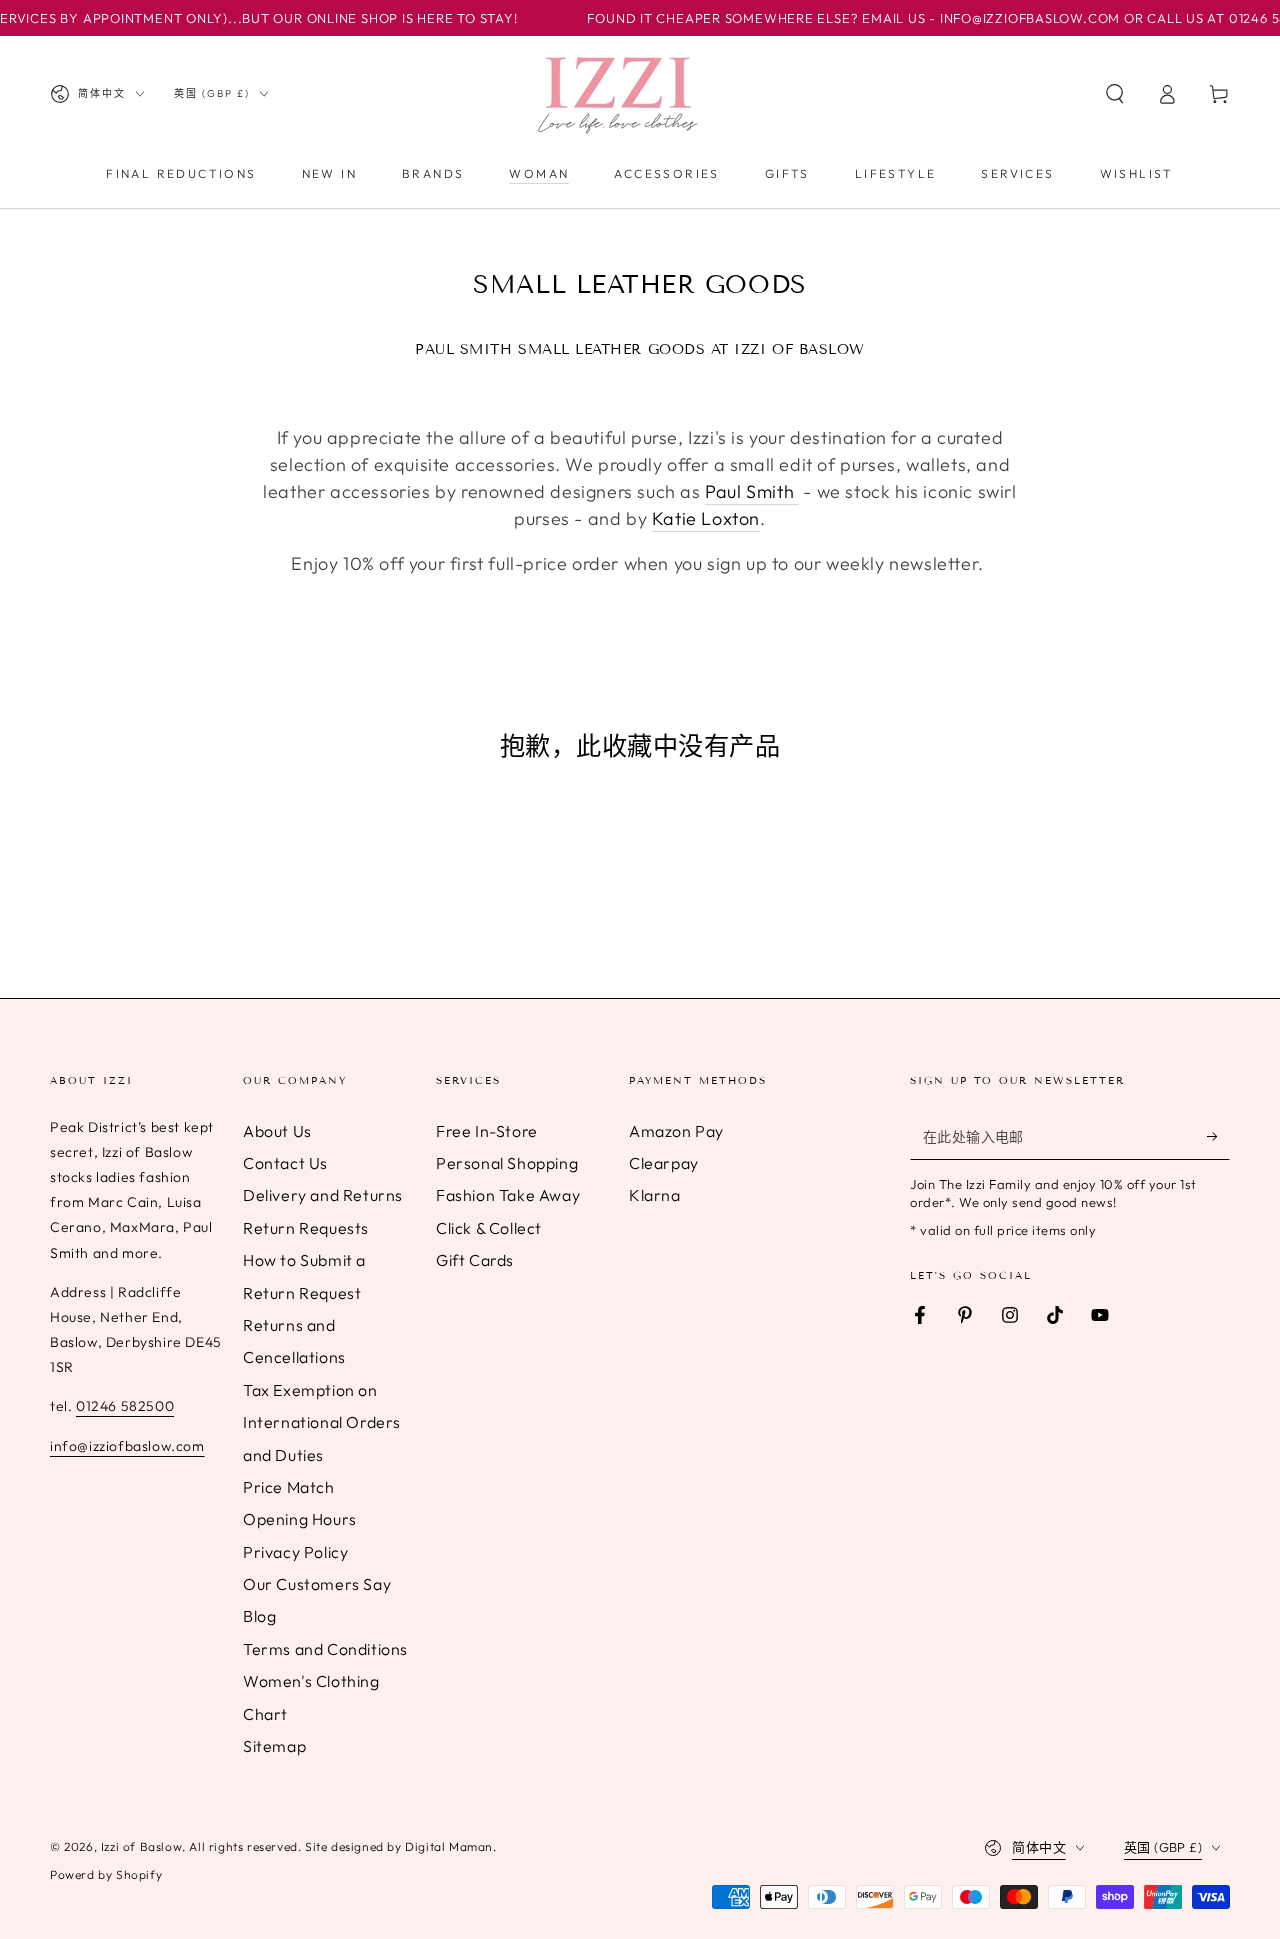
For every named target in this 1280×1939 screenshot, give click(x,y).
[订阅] (1218, 1137)
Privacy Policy (295, 1552)
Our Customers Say (317, 1584)
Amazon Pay (676, 1131)
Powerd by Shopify (106, 1874)
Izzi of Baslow (141, 1846)
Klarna (655, 1195)
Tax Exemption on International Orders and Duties (322, 1422)
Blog (259, 1616)
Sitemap (274, 1746)
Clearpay (664, 1163)
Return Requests (306, 1228)
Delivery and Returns (323, 1195)
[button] (1115, 94)
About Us (277, 1131)
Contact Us (285, 1163)
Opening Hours (300, 1519)
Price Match (289, 1487)
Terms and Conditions (325, 1649)
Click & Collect (489, 1228)
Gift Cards (475, 1260)
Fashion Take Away (508, 1195)
